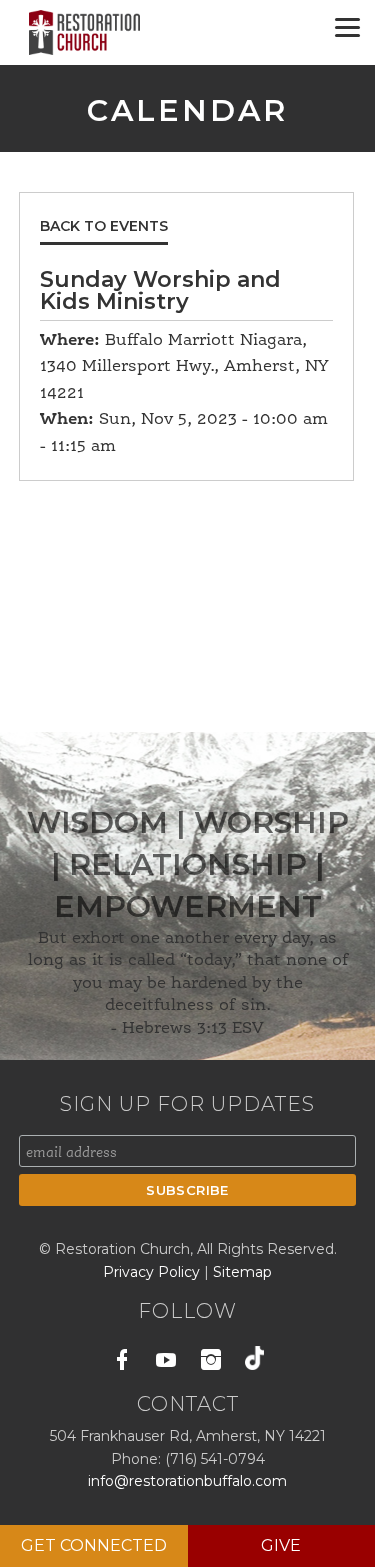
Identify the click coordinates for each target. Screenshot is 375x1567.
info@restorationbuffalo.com (187, 1481)
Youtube (166, 1363)
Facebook (122, 1363)
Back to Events (104, 226)
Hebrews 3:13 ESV (193, 1029)
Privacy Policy (153, 1272)
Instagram (211, 1363)
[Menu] (347, 27)
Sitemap (242, 1272)
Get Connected (94, 1545)
